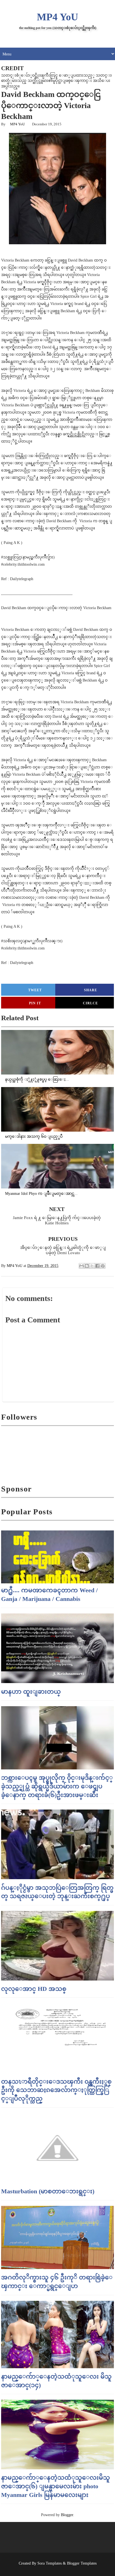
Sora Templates (50, 2563)
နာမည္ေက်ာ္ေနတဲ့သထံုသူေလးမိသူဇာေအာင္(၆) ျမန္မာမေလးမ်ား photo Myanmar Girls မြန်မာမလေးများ (56, 2486)
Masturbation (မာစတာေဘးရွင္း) (48, 2191)
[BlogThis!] (87, 1266)
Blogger (67, 2515)
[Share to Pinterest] (103, 1266)
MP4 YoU (57, 17)
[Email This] (82, 1266)
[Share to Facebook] (97, 1266)
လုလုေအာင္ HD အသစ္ (34, 1989)
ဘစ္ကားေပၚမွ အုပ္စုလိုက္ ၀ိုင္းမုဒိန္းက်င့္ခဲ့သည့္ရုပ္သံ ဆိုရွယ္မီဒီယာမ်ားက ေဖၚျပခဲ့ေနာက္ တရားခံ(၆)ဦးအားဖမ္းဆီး (57, 1786)
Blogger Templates (82, 2563)
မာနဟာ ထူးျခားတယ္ (31, 1692)
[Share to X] (92, 1266)
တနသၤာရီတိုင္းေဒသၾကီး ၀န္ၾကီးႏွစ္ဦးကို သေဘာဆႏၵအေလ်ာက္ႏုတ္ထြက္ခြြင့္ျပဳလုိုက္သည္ (56, 2090)
